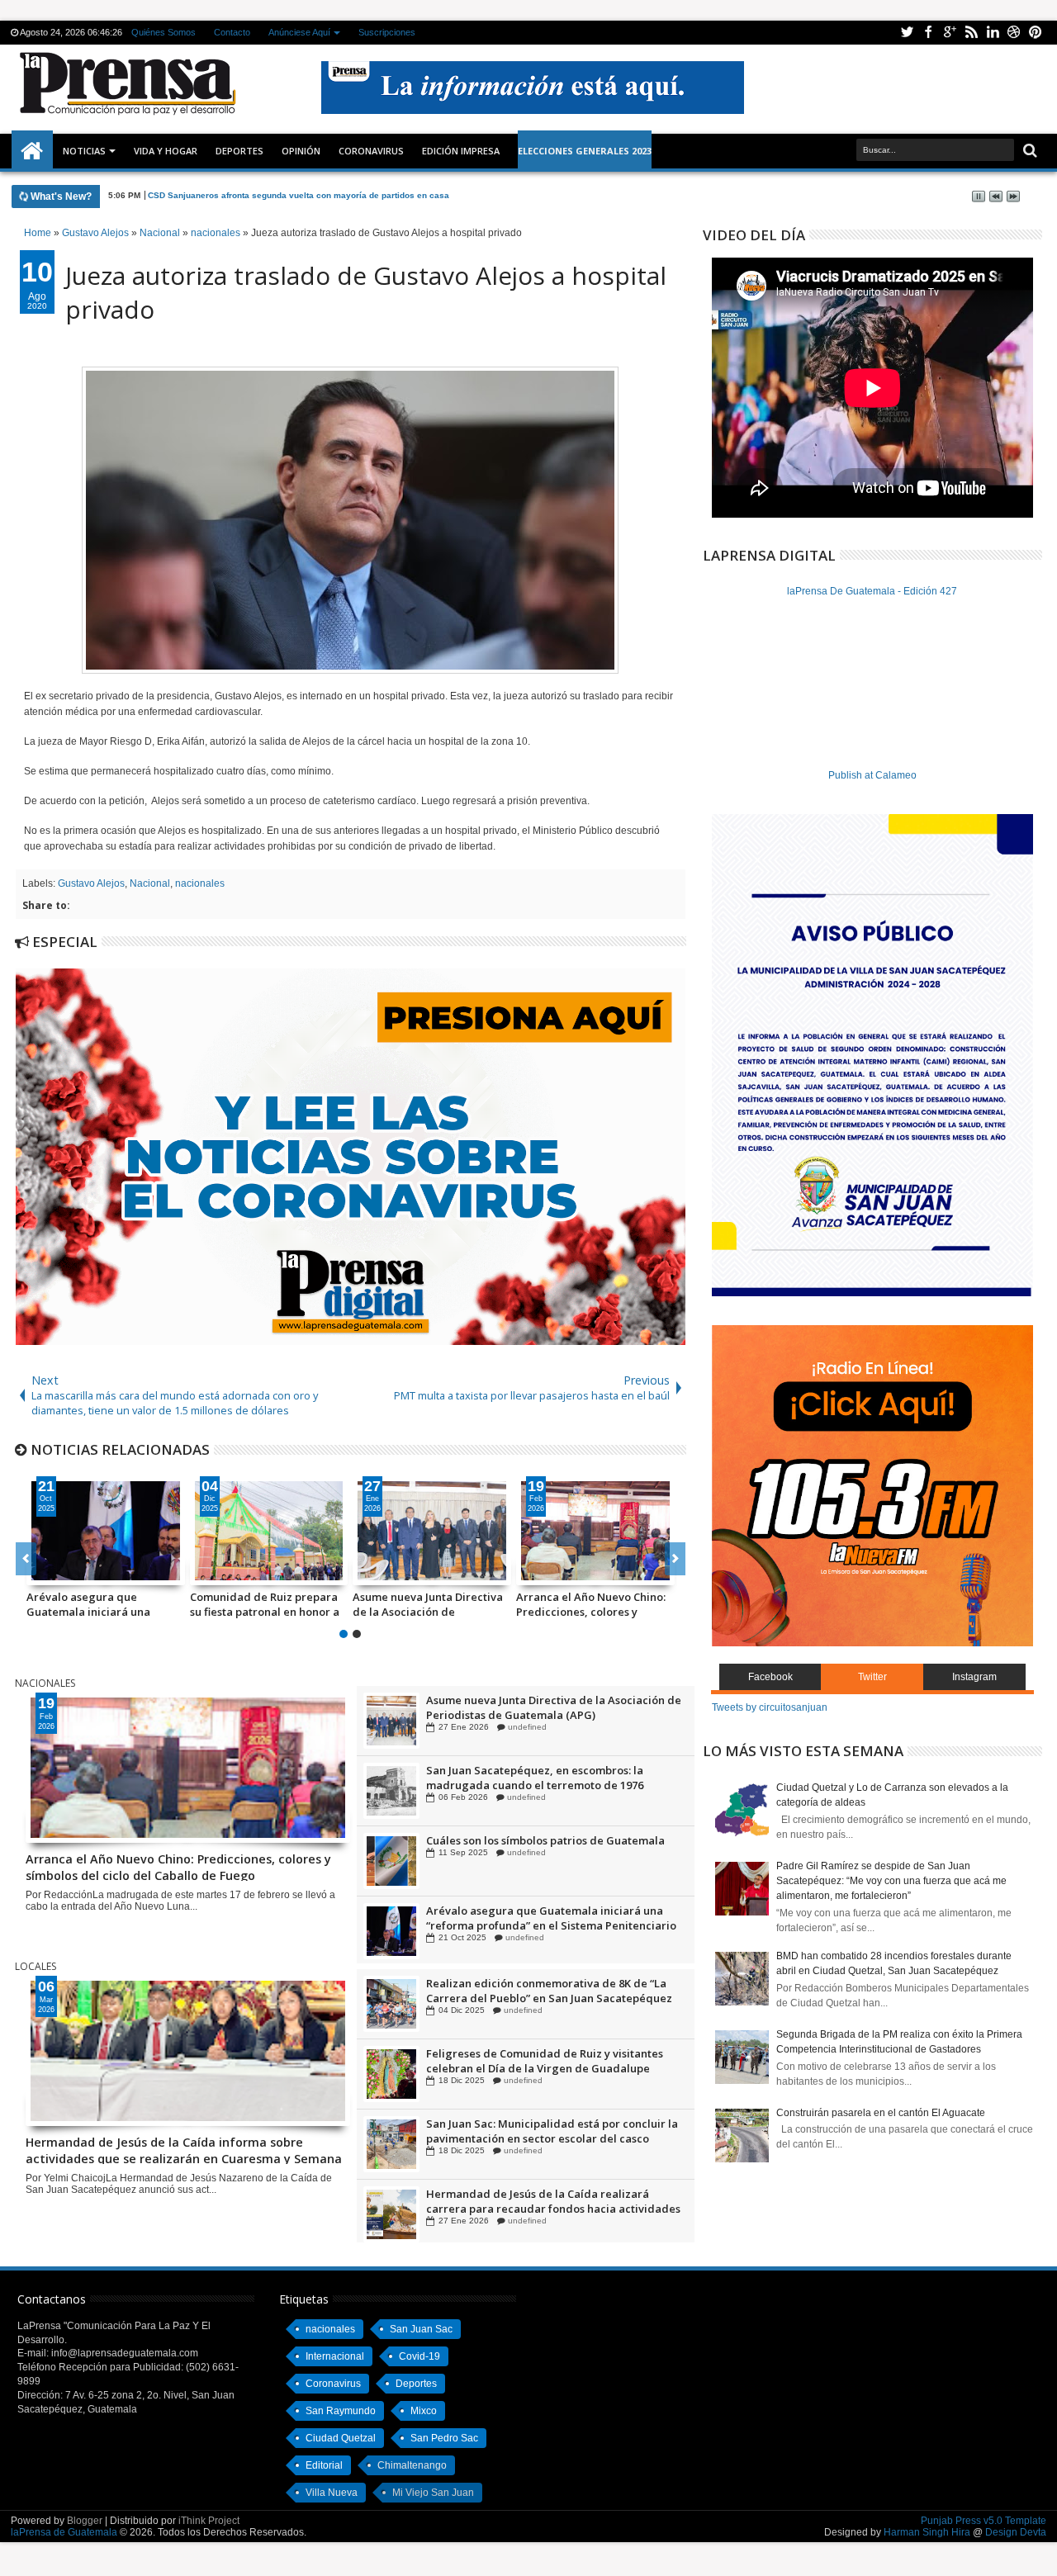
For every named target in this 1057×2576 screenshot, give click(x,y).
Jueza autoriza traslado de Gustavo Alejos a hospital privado (366, 292)
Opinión (301, 151)
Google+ (950, 33)
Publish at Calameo (872, 775)
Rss (971, 33)
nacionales (200, 883)
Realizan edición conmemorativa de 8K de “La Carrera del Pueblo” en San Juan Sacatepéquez (549, 2061)
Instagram (974, 1677)
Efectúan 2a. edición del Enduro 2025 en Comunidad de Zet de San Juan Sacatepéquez (547, 1991)
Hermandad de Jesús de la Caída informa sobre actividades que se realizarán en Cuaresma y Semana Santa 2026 (184, 2149)
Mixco (424, 2411)
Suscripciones (387, 32)
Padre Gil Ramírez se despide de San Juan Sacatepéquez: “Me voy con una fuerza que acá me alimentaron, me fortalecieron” (891, 1881)
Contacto (232, 32)
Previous (675, 1559)
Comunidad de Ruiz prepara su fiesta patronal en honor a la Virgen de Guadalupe (265, 1604)
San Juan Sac (421, 2329)
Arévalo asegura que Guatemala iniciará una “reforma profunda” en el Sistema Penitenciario (92, 1604)
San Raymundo (341, 2411)
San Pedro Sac (444, 2438)
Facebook (928, 33)
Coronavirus (333, 2384)
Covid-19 (419, 2356)
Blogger (85, 2521)
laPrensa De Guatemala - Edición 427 (872, 591)
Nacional (150, 883)
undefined (523, 1727)
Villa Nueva (332, 2493)
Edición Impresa (461, 151)
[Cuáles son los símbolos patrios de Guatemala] (391, 1931)
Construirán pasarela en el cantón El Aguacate (881, 2113)
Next (26, 1559)
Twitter (907, 33)
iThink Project (209, 2521)
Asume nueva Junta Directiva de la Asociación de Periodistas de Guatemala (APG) (428, 1604)
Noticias (84, 151)
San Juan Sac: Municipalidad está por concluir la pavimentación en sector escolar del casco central (552, 2201)
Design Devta (1016, 2532)
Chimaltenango (412, 2465)
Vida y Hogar (166, 151)
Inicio (32, 151)
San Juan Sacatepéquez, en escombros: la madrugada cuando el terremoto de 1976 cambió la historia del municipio (535, 1848)
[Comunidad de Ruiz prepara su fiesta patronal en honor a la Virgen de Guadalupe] (269, 1531)
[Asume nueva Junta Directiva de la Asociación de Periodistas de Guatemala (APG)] (432, 1531)
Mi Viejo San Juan (433, 2493)
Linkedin (993, 33)
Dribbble (1014, 33)
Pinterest (1036, 33)
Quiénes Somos (164, 32)
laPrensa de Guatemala (64, 2532)
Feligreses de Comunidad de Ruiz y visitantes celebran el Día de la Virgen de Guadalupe (545, 2131)
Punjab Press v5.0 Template (984, 2521)
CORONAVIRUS (371, 151)
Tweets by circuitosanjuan (770, 1707)
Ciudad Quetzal (341, 2438)
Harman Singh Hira (927, 2532)
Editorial (324, 2465)
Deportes (239, 151)
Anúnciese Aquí (299, 32)
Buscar (1029, 151)
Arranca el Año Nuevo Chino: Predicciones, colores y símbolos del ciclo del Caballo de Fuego (594, 1604)
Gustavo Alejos (91, 883)
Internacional (335, 2356)
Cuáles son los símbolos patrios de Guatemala (545, 1911)
